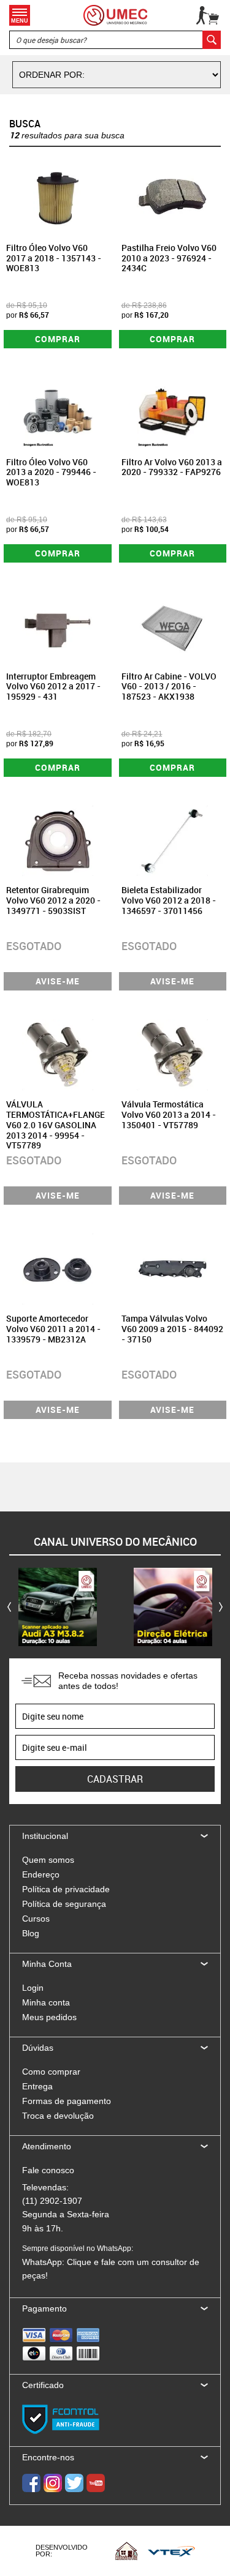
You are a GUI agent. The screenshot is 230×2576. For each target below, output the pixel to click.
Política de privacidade (66, 1889)
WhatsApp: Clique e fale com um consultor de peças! (111, 2262)
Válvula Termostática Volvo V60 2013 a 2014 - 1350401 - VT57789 (169, 1114)
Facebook (31, 2483)
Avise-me (58, 981)
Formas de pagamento (67, 2101)
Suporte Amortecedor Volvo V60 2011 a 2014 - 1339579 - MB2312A (53, 1329)
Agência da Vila (126, 2551)
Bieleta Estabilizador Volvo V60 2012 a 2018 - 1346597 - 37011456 (169, 900)
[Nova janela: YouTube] (58, 1607)
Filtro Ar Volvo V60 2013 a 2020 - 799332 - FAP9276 (172, 467)
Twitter (74, 2483)
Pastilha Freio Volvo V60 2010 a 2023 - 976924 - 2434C (169, 258)
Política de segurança (64, 1904)
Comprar (58, 339)
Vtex (171, 2551)
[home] (115, 15)
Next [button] (221, 1607)
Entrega (37, 2086)
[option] (58, 1607)
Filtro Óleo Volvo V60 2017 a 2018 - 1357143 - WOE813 (54, 258)
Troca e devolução (58, 2116)
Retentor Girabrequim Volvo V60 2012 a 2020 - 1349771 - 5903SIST (53, 900)
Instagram (53, 2483)
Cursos (36, 1919)
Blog (31, 1933)
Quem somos (48, 1860)
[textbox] (115, 40)
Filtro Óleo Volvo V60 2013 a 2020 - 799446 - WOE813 (51, 472)
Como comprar (51, 2072)
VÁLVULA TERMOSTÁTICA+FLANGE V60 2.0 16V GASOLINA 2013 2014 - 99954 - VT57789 (56, 1125)
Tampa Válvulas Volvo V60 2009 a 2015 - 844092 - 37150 (172, 1329)
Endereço (41, 1874)
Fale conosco (48, 2170)
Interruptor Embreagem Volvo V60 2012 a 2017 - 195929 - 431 (53, 687)
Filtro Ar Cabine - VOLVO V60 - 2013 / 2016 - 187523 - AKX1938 (169, 687)
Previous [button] (9, 1607)
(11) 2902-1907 (52, 2201)
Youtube (96, 2483)
